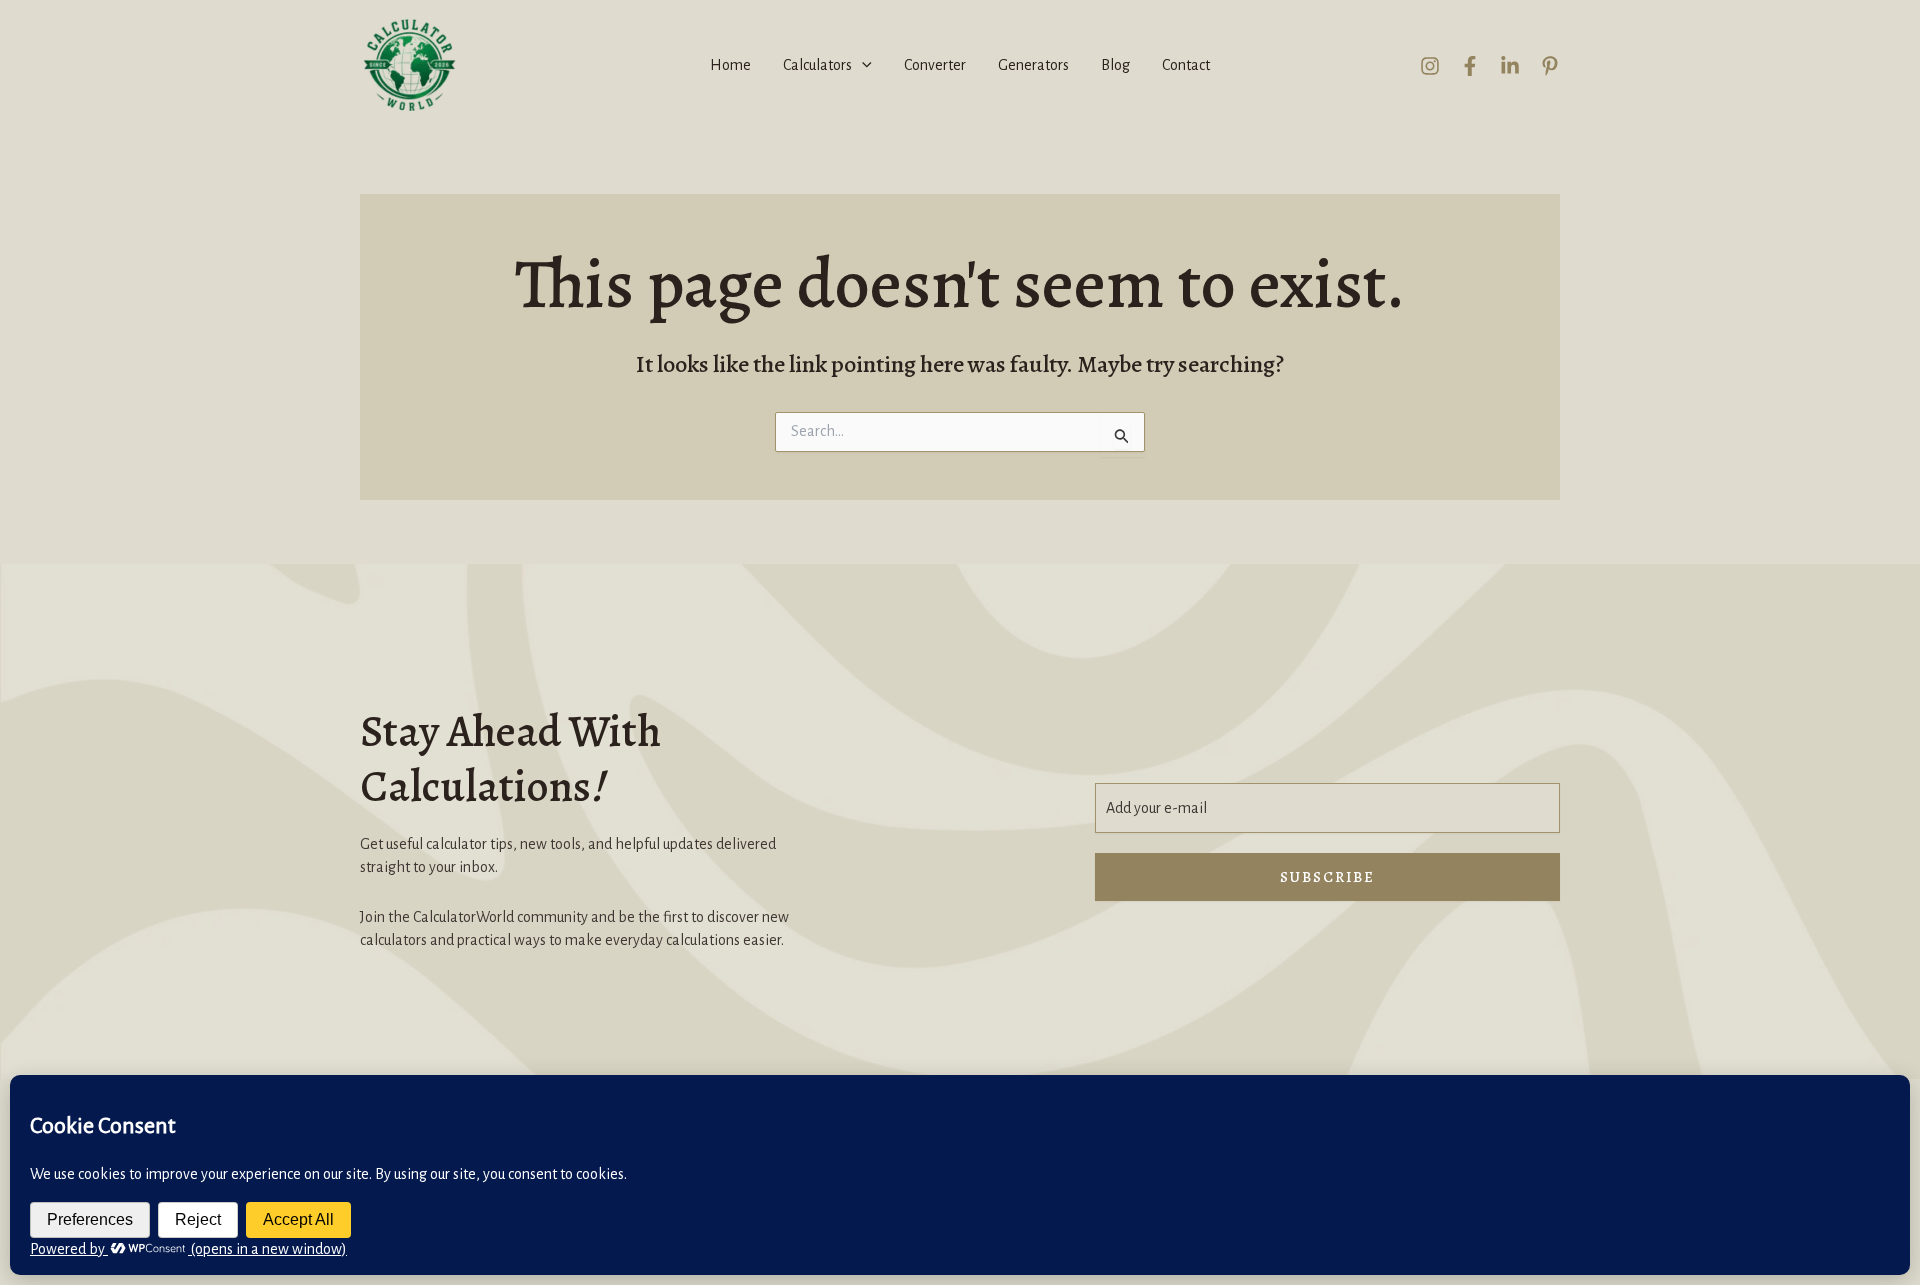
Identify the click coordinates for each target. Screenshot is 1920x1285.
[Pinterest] (1550, 66)
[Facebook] (1470, 66)
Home (730, 65)
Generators (1033, 65)
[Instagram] (1430, 66)
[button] (862, 65)
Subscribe (1327, 877)
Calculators (817, 65)
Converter (935, 65)
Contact (1186, 65)
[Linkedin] (1510, 66)
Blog (1115, 65)
